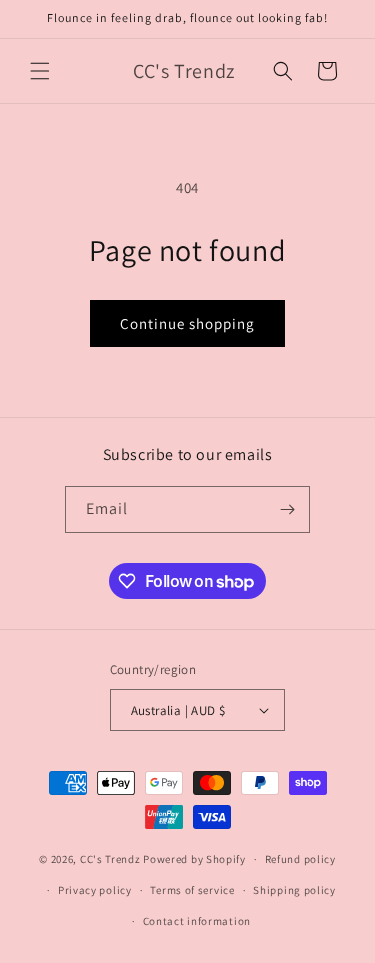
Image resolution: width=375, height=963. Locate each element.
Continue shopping (187, 323)
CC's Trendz (110, 859)
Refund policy (300, 859)
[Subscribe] (287, 509)
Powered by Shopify (194, 859)
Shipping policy (294, 890)
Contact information (197, 921)
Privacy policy (95, 890)
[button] (40, 71)
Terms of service (192, 890)
